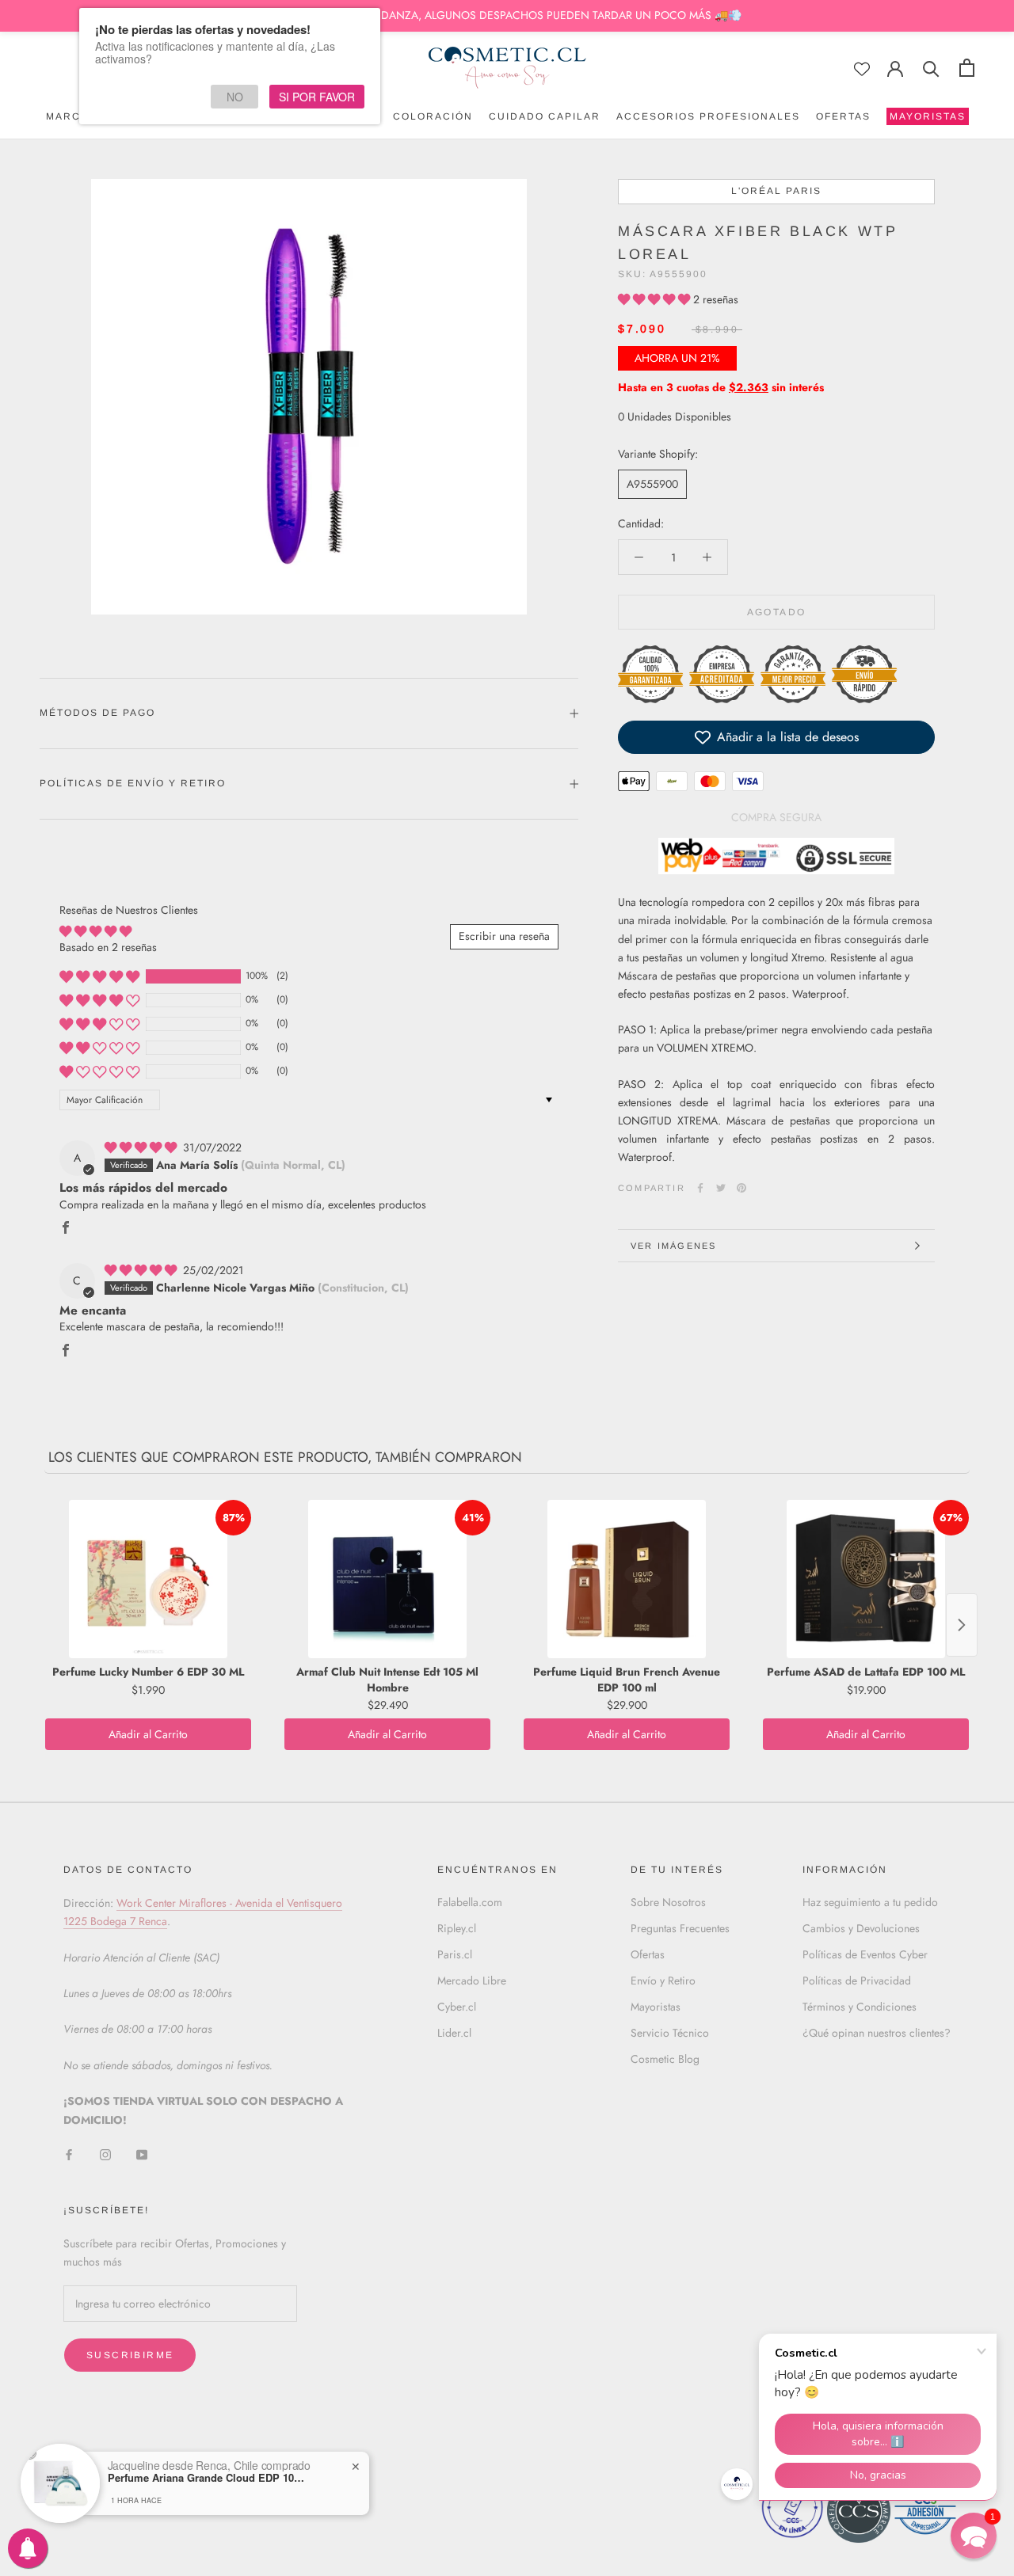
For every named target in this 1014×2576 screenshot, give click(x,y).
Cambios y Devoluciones (861, 1928)
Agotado (777, 612)
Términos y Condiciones (860, 2007)
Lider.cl (454, 2033)
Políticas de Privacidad (857, 1981)
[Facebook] (700, 1188)
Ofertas (648, 1954)
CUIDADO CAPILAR (545, 116)
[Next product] (962, 1625)
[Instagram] (105, 2154)
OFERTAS (843, 116)
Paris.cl (455, 1954)
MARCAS (71, 116)
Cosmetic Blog (665, 2059)
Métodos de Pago (97, 713)
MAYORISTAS (926, 118)
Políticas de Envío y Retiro (133, 783)
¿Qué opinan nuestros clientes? (877, 2033)
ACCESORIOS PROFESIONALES (708, 116)
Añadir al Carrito (148, 1734)
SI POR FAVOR (317, 97)
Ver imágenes (673, 1246)
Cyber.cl (457, 2007)
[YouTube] (142, 2154)
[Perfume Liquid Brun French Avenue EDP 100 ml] (627, 1579)
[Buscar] (931, 68)
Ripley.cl (457, 1928)
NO (235, 97)
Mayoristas (656, 2007)
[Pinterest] (741, 1188)
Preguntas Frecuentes (680, 1928)
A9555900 (652, 484)
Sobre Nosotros (668, 1902)
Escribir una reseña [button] (504, 936)
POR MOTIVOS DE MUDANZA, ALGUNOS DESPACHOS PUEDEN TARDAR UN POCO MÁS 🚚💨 (507, 15)
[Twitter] (721, 1188)
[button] (656, 299)
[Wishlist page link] (862, 69)
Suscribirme (130, 2355)
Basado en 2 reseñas (108, 947)
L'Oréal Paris (776, 191)
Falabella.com (470, 1902)
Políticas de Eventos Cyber (865, 1954)
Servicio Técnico (670, 2033)
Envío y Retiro (663, 1981)
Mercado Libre (472, 1981)
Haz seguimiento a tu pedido (870, 1902)
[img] (142, 1147)
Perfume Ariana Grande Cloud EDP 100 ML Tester (207, 2478)
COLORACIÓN (433, 116)
